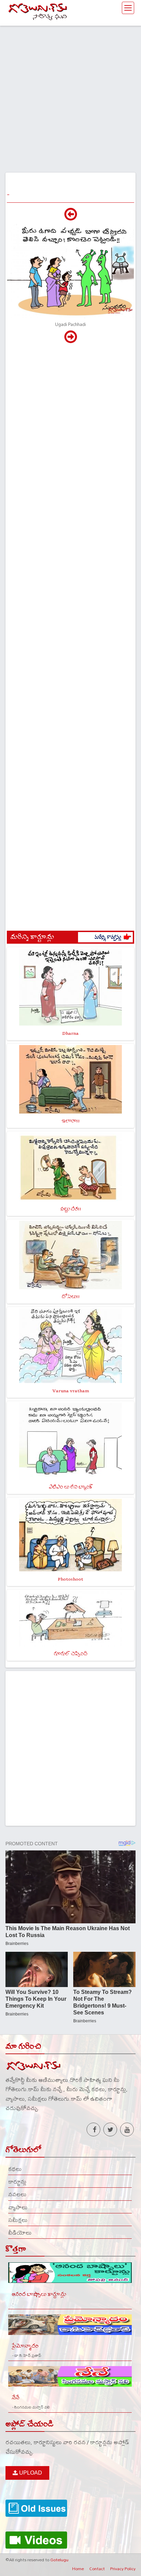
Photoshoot (70, 1579)
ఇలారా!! (71, 1121)
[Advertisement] (70, 96)
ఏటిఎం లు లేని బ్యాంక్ (71, 1487)
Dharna (70, 1033)
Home (78, 2568)
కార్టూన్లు (17, 2182)
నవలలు (17, 2194)
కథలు (15, 2169)
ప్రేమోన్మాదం (25, 2346)
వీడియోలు (20, 2233)
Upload (30, 2473)
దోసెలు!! (71, 1297)
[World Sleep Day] (71, 218)
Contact (97, 2568)
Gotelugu (59, 2560)
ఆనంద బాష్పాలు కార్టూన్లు (39, 2294)
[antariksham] (71, 340)
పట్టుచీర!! (71, 1209)
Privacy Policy (123, 2568)
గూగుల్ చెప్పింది (70, 1654)
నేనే (15, 2398)
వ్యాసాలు (18, 2207)
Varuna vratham (71, 1391)
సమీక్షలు (18, 2220)
